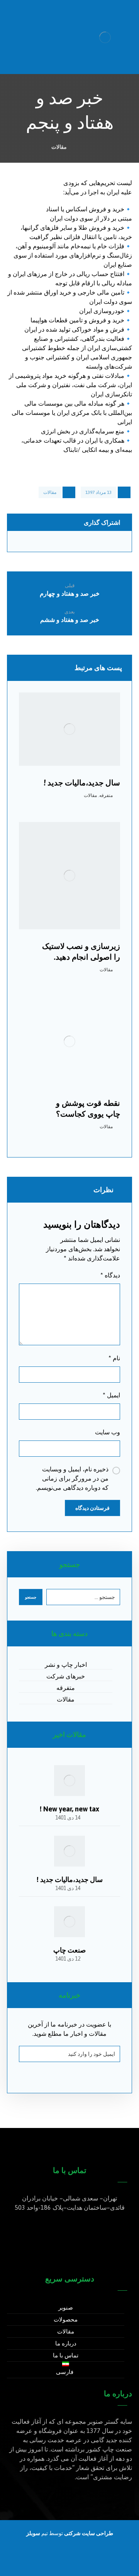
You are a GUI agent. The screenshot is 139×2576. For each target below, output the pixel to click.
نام (114, 1358)
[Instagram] (69, 2561)
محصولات (66, 2319)
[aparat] (85, 2561)
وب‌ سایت (108, 1432)
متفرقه (106, 795)
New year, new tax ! (69, 1809)
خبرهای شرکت (66, 1676)
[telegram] (54, 2561)
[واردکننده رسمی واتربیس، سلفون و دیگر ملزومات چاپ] (105, 37)
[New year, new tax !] (69, 1781)
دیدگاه (110, 1275)
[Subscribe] (29, 2054)
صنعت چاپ (69, 1950)
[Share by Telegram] (55, 542)
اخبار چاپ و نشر (66, 1665)
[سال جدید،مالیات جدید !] (69, 1851)
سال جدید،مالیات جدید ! (70, 1879)
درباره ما (66, 2343)
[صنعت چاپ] (69, 1922)
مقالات (50, 492)
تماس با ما (66, 2355)
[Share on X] (114, 542)
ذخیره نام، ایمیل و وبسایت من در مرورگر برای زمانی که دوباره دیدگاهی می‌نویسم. (72, 1478)
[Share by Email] (26, 542)
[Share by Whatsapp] (84, 542)
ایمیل (111, 1395)
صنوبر (66, 2307)
